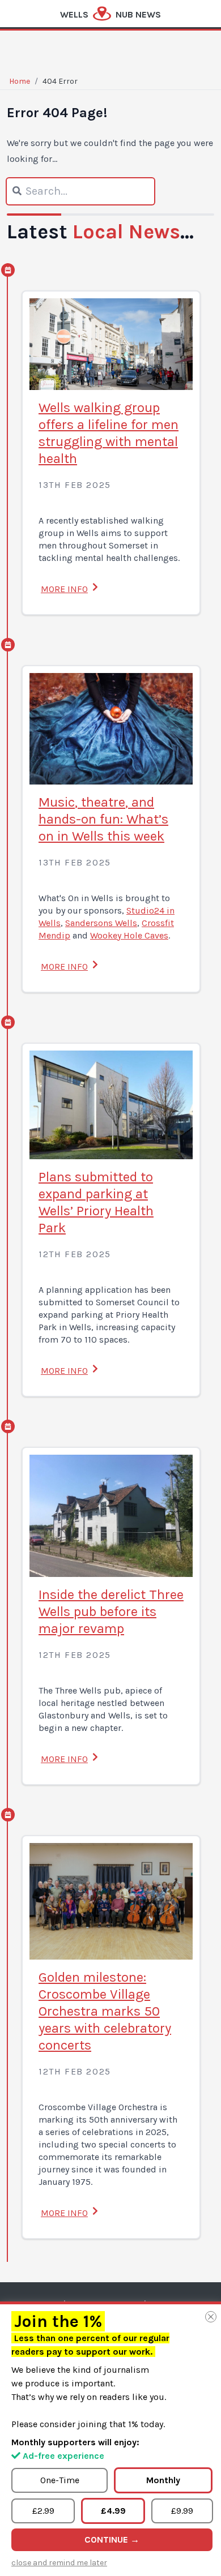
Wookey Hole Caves (129, 935)
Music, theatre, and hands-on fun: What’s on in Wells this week (103, 819)
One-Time (60, 2480)
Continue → (112, 2539)
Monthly (163, 2480)
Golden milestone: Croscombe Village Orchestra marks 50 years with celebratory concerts (105, 2011)
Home (20, 81)
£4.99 (113, 2511)
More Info (64, 589)
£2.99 (43, 2511)
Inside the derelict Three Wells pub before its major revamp (111, 1611)
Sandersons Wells (101, 923)
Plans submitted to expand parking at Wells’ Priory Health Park (96, 1202)
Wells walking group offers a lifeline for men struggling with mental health (109, 433)
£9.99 (182, 2511)
